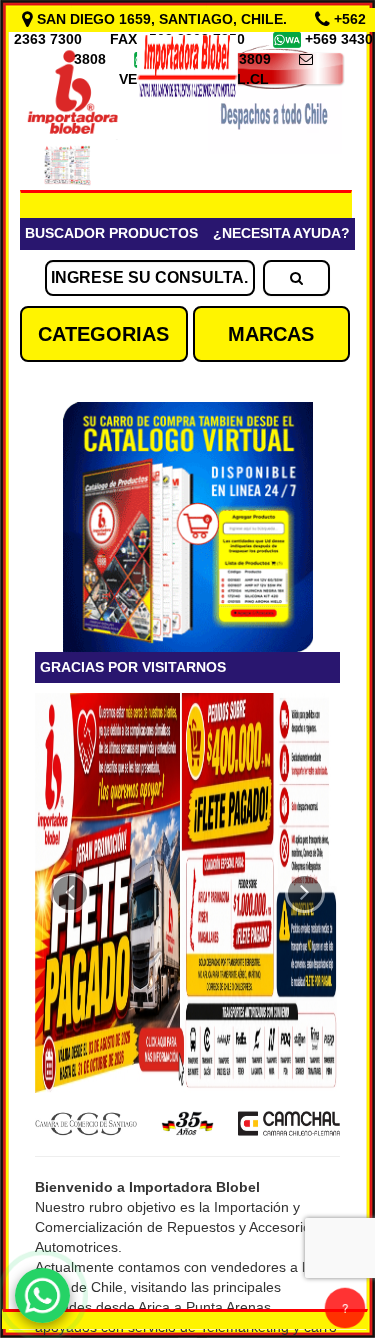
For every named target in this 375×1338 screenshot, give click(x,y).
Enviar (79, 598)
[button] (70, 893)
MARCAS (271, 334)
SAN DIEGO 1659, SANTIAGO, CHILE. (162, 19)
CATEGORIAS (103, 334)
